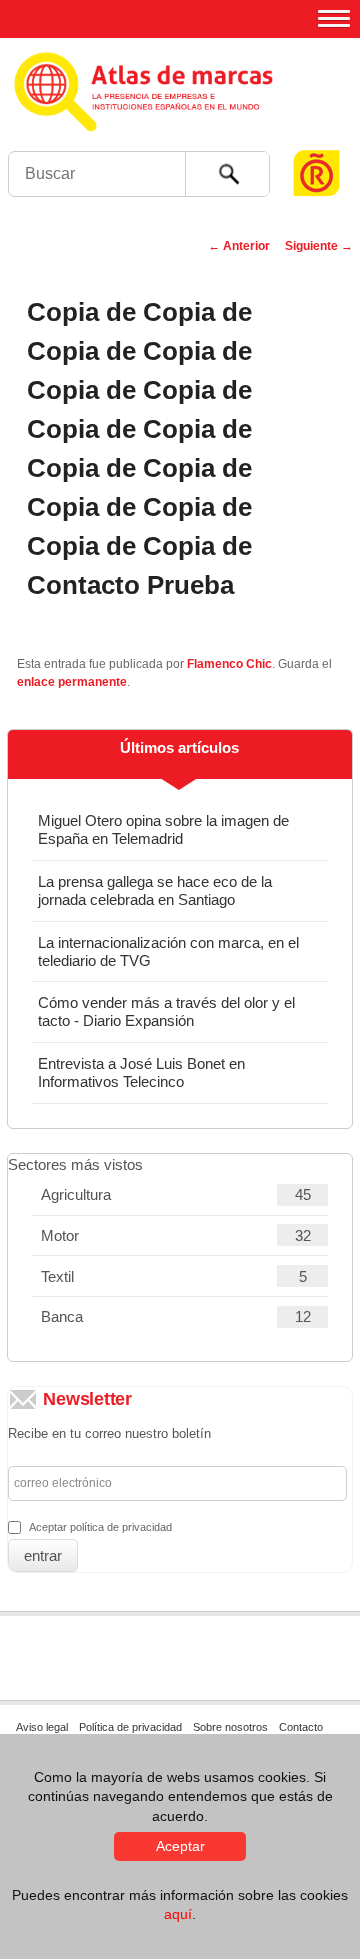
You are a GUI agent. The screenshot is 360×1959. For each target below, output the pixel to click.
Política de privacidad (130, 1727)
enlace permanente (72, 682)
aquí (178, 1914)
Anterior (239, 246)
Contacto (301, 1727)
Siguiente (319, 246)
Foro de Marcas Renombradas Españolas (317, 135)
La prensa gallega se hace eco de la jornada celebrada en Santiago (155, 890)
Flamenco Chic (229, 664)
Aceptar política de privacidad (100, 1527)
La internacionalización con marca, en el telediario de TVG (168, 951)
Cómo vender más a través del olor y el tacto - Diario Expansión (166, 1011)
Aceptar (180, 1846)
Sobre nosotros (230, 1727)
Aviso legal (42, 1727)
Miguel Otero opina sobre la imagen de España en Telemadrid (163, 829)
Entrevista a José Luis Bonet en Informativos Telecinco (141, 1072)
